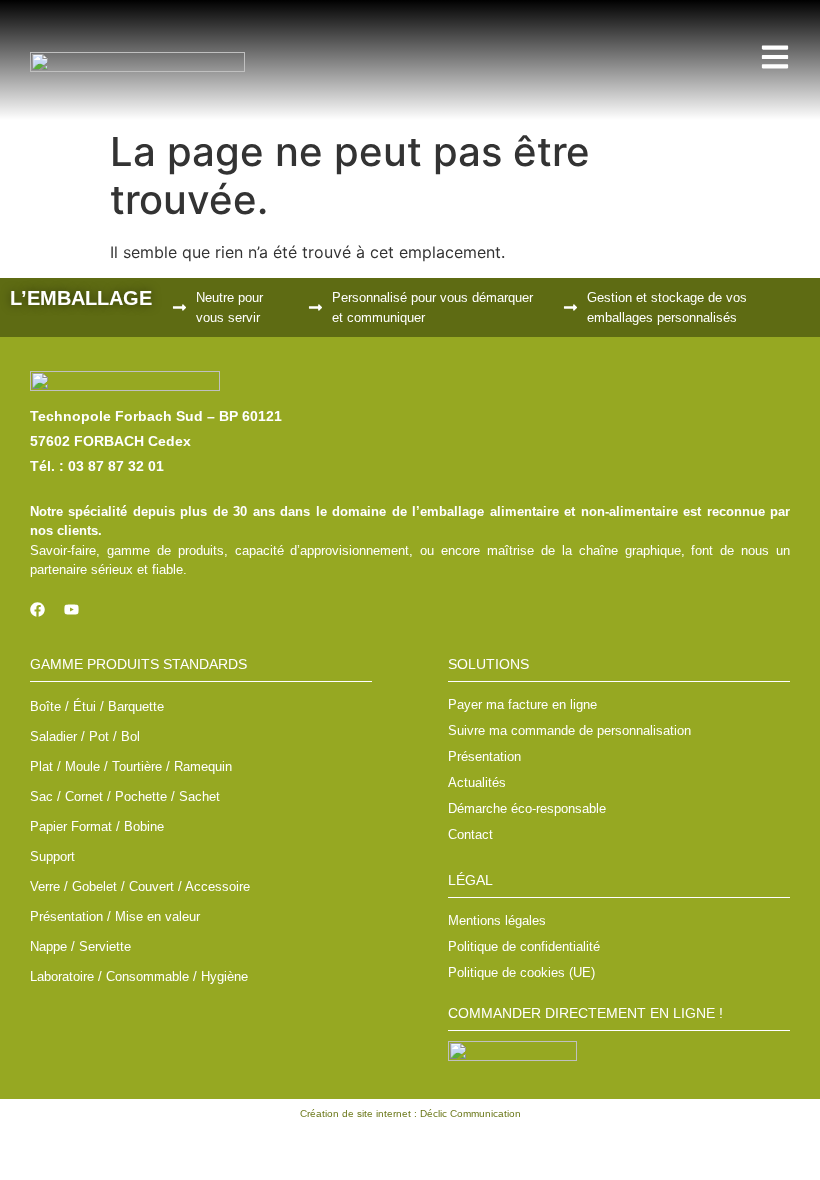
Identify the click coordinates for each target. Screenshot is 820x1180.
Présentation (484, 756)
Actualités (477, 782)
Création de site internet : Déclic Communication (410, 1113)
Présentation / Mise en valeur (115, 916)
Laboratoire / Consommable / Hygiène (139, 976)
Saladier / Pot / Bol (85, 736)
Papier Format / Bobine (97, 826)
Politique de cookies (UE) (521, 972)
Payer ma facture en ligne (522, 704)
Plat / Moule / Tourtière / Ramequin (131, 766)
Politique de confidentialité (524, 946)
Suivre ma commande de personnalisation (569, 730)
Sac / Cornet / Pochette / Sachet (125, 796)
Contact (470, 834)
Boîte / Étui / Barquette (97, 706)
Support (52, 856)
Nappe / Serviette (80, 946)
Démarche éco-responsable (527, 808)
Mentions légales (497, 920)
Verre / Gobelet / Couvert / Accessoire (140, 886)
